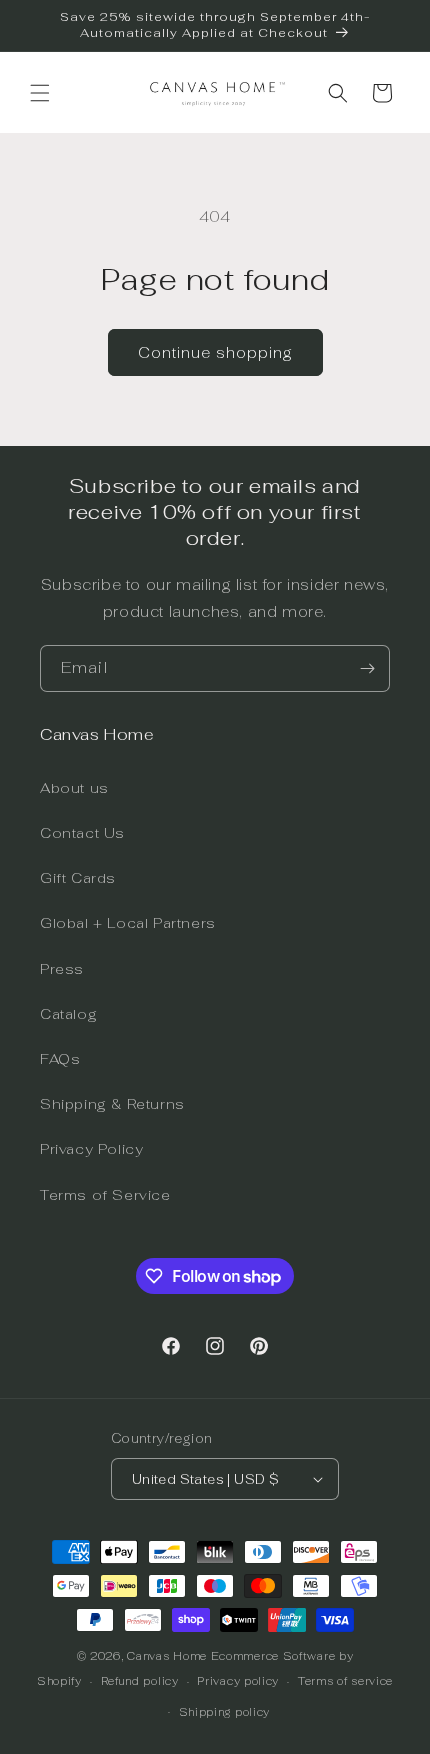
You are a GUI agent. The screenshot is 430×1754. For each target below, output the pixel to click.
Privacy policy (238, 1681)
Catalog (68, 1014)
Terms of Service (105, 1195)
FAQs (60, 1059)
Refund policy (140, 1681)
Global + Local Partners (128, 923)
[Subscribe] (367, 668)
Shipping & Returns (112, 1104)
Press (62, 969)
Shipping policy (225, 1712)
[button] (40, 93)
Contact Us (82, 833)
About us (74, 788)
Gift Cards (78, 878)
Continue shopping (215, 352)
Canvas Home (167, 1656)
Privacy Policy (91, 1149)
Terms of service (345, 1681)
